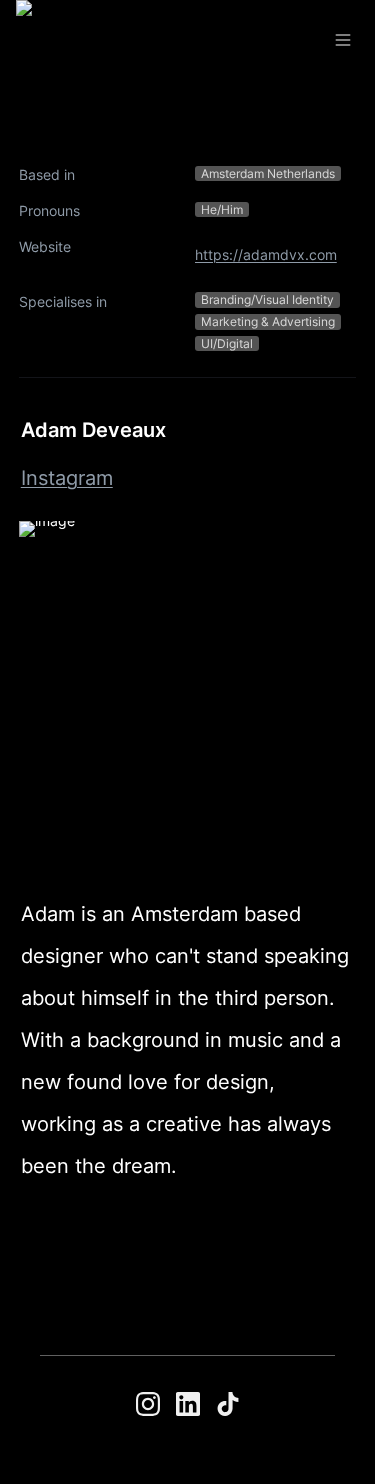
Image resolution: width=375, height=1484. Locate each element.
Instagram (67, 478)
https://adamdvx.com (266, 254)
